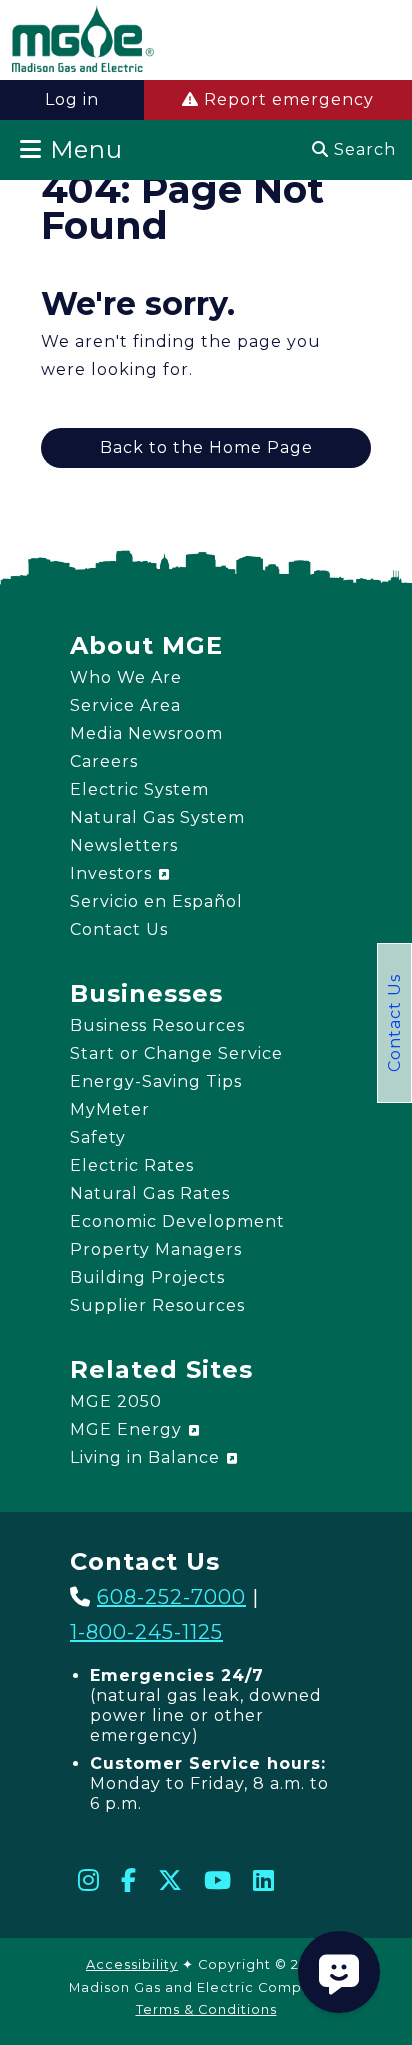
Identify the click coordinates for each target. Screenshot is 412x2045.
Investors (113, 873)
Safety (98, 1137)
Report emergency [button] (286, 99)
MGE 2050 (116, 1401)
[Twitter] (170, 1880)
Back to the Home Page (206, 447)
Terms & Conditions (206, 2009)
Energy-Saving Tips (156, 1081)
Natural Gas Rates (150, 1193)
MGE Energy (128, 1429)
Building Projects (147, 1277)
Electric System (139, 789)
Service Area (125, 705)
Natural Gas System (157, 817)
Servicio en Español (156, 901)
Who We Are (126, 677)
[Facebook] (129, 1880)
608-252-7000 (171, 1597)
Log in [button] (72, 99)
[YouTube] (218, 1880)
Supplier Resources (157, 1305)
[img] (83, 42)
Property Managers (156, 1249)
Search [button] (362, 149)
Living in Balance (147, 1457)
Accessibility (132, 1964)
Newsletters (124, 845)
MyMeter (110, 1109)
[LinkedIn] (264, 1880)
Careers (104, 761)
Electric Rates (132, 1165)
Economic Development (177, 1221)
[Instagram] (89, 1880)
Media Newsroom (146, 733)
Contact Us (394, 1023)
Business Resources (157, 1025)
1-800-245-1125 (146, 1632)
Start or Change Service (176, 1053)
